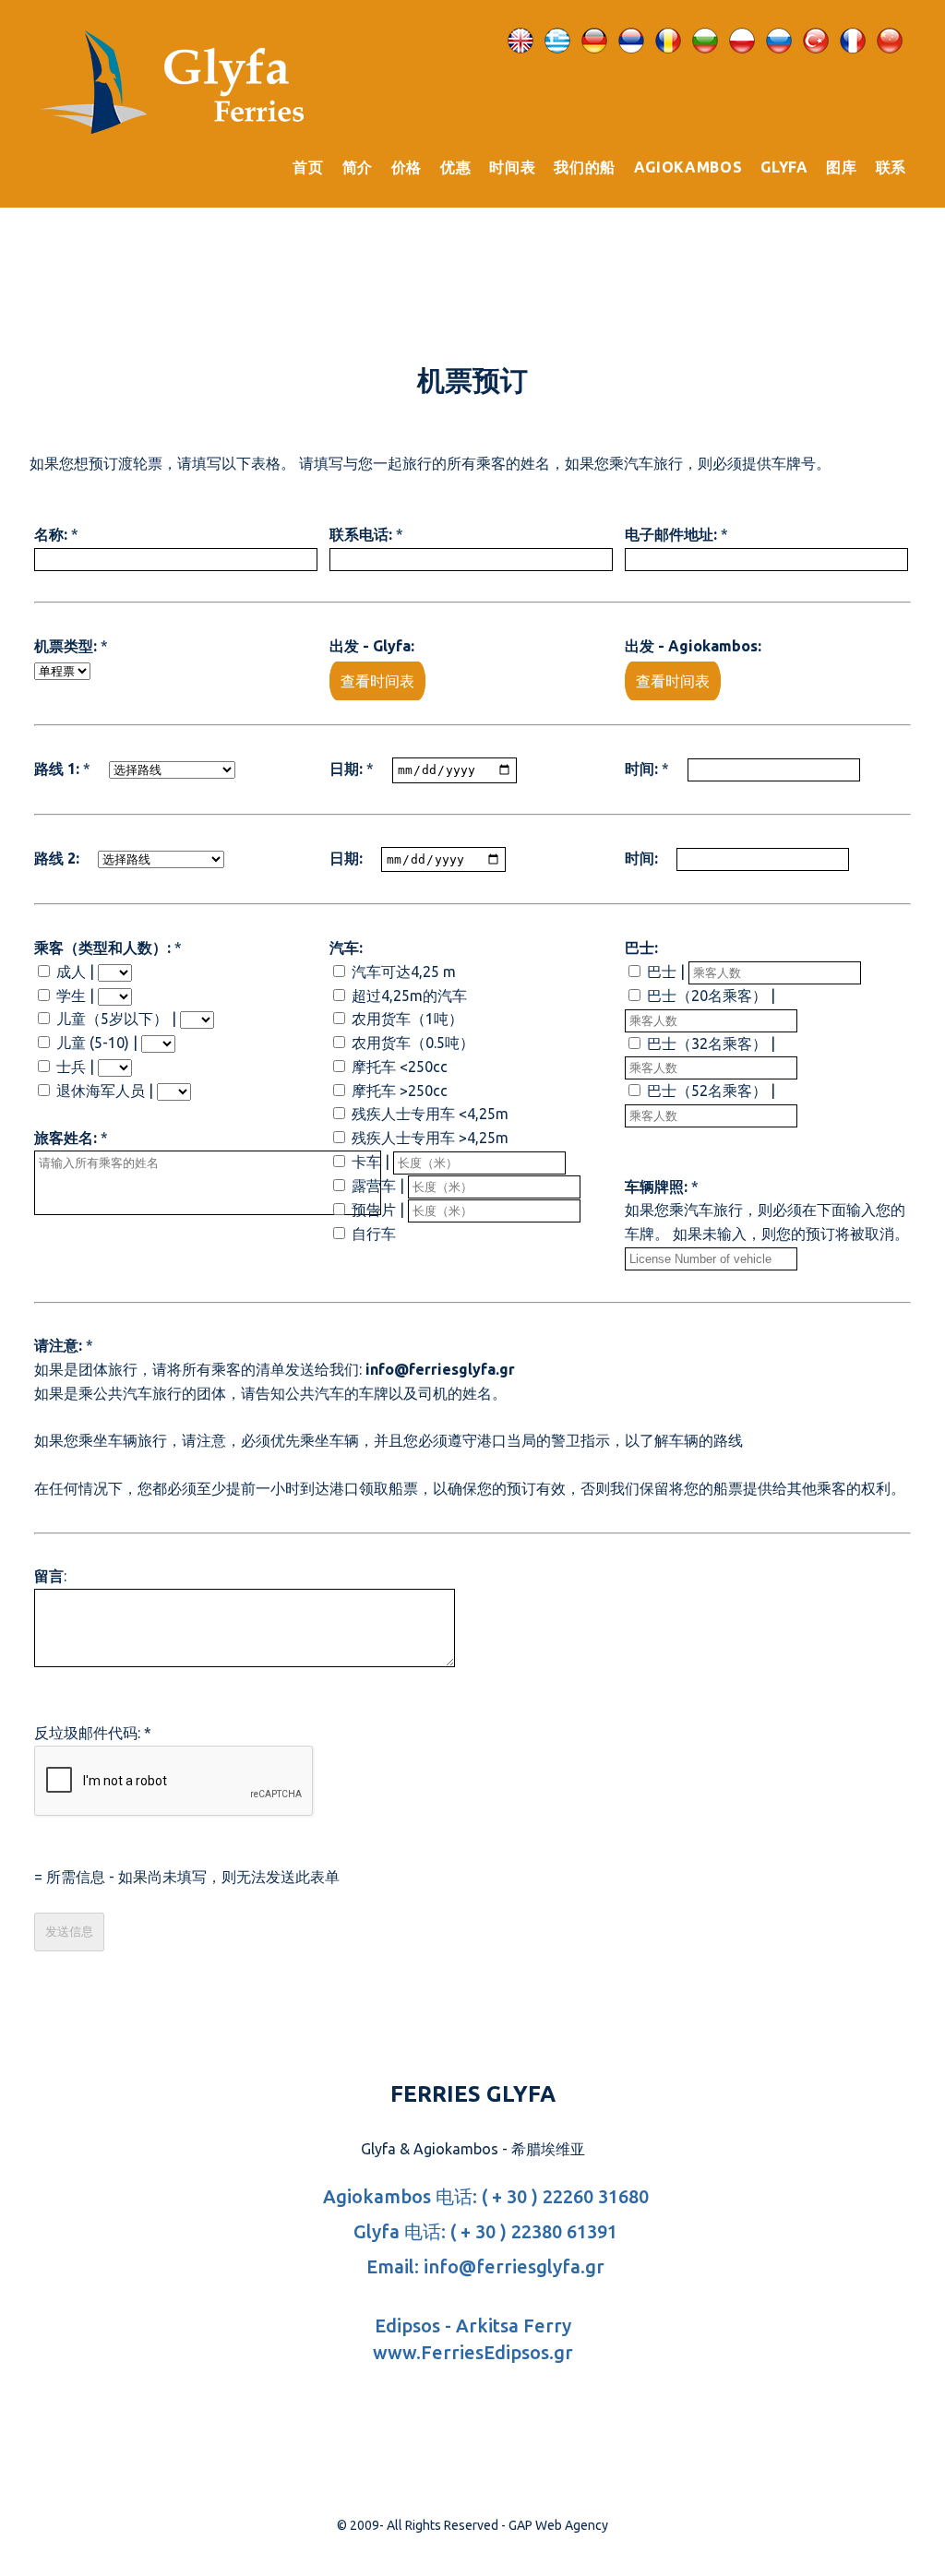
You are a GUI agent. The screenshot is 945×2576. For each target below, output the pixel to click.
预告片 (374, 1210)
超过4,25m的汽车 (409, 996)
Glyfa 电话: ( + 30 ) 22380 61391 (483, 2231)
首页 (308, 167)
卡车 (366, 1162)
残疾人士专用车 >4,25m (430, 1138)
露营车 (374, 1186)
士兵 (71, 1067)
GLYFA (784, 167)
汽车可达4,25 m (404, 972)
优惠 (455, 167)
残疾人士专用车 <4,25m (430, 1114)
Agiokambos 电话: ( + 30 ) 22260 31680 (484, 2196)
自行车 (374, 1234)
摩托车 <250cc (400, 1067)
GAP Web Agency (558, 2525)
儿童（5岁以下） (112, 1019)
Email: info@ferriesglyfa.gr (483, 2266)
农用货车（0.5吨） (413, 1043)
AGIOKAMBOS (688, 167)
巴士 (662, 972)
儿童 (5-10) (93, 1043)
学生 (71, 996)
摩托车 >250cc (400, 1091)
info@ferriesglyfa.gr (440, 1369)
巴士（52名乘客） (707, 1091)
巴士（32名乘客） (707, 1044)
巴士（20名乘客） (707, 996)
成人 (73, 972)
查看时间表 (377, 681)
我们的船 (585, 167)
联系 (891, 167)
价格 (407, 167)
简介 (358, 167)
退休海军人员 (101, 1091)
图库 (841, 167)
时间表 (512, 167)
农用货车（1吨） (407, 1019)
